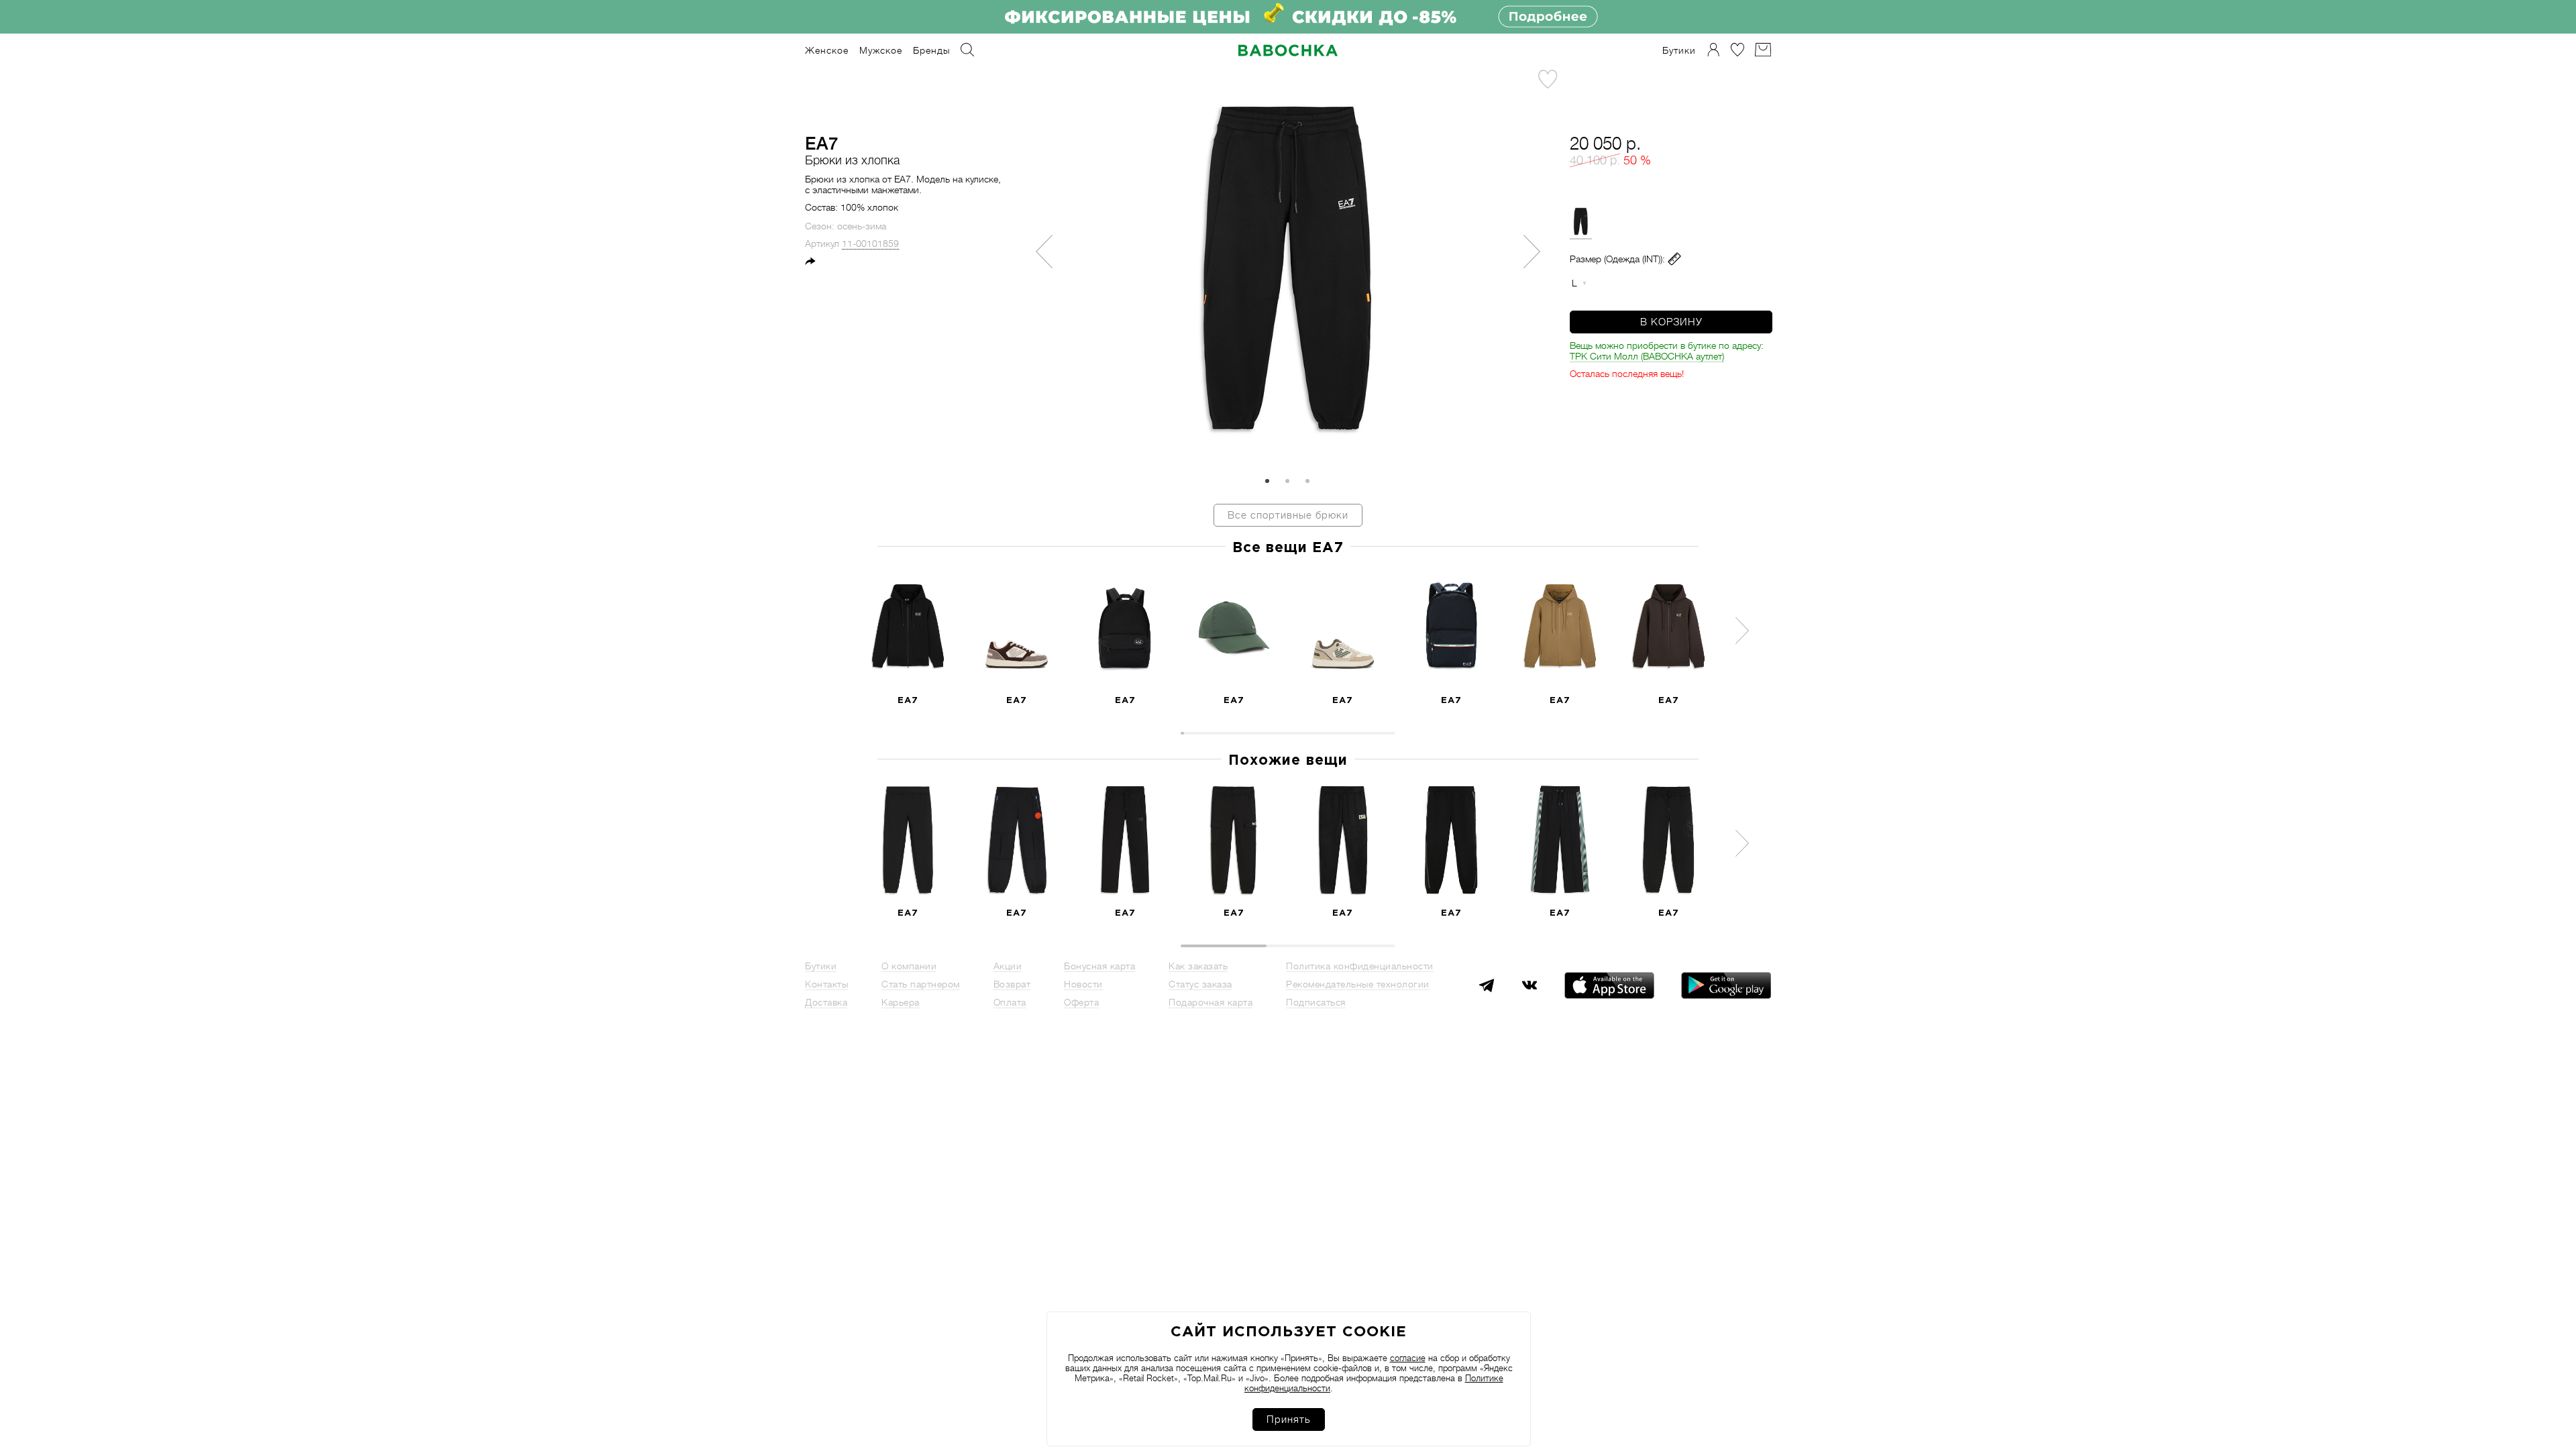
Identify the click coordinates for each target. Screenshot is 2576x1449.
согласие (1408, 1358)
